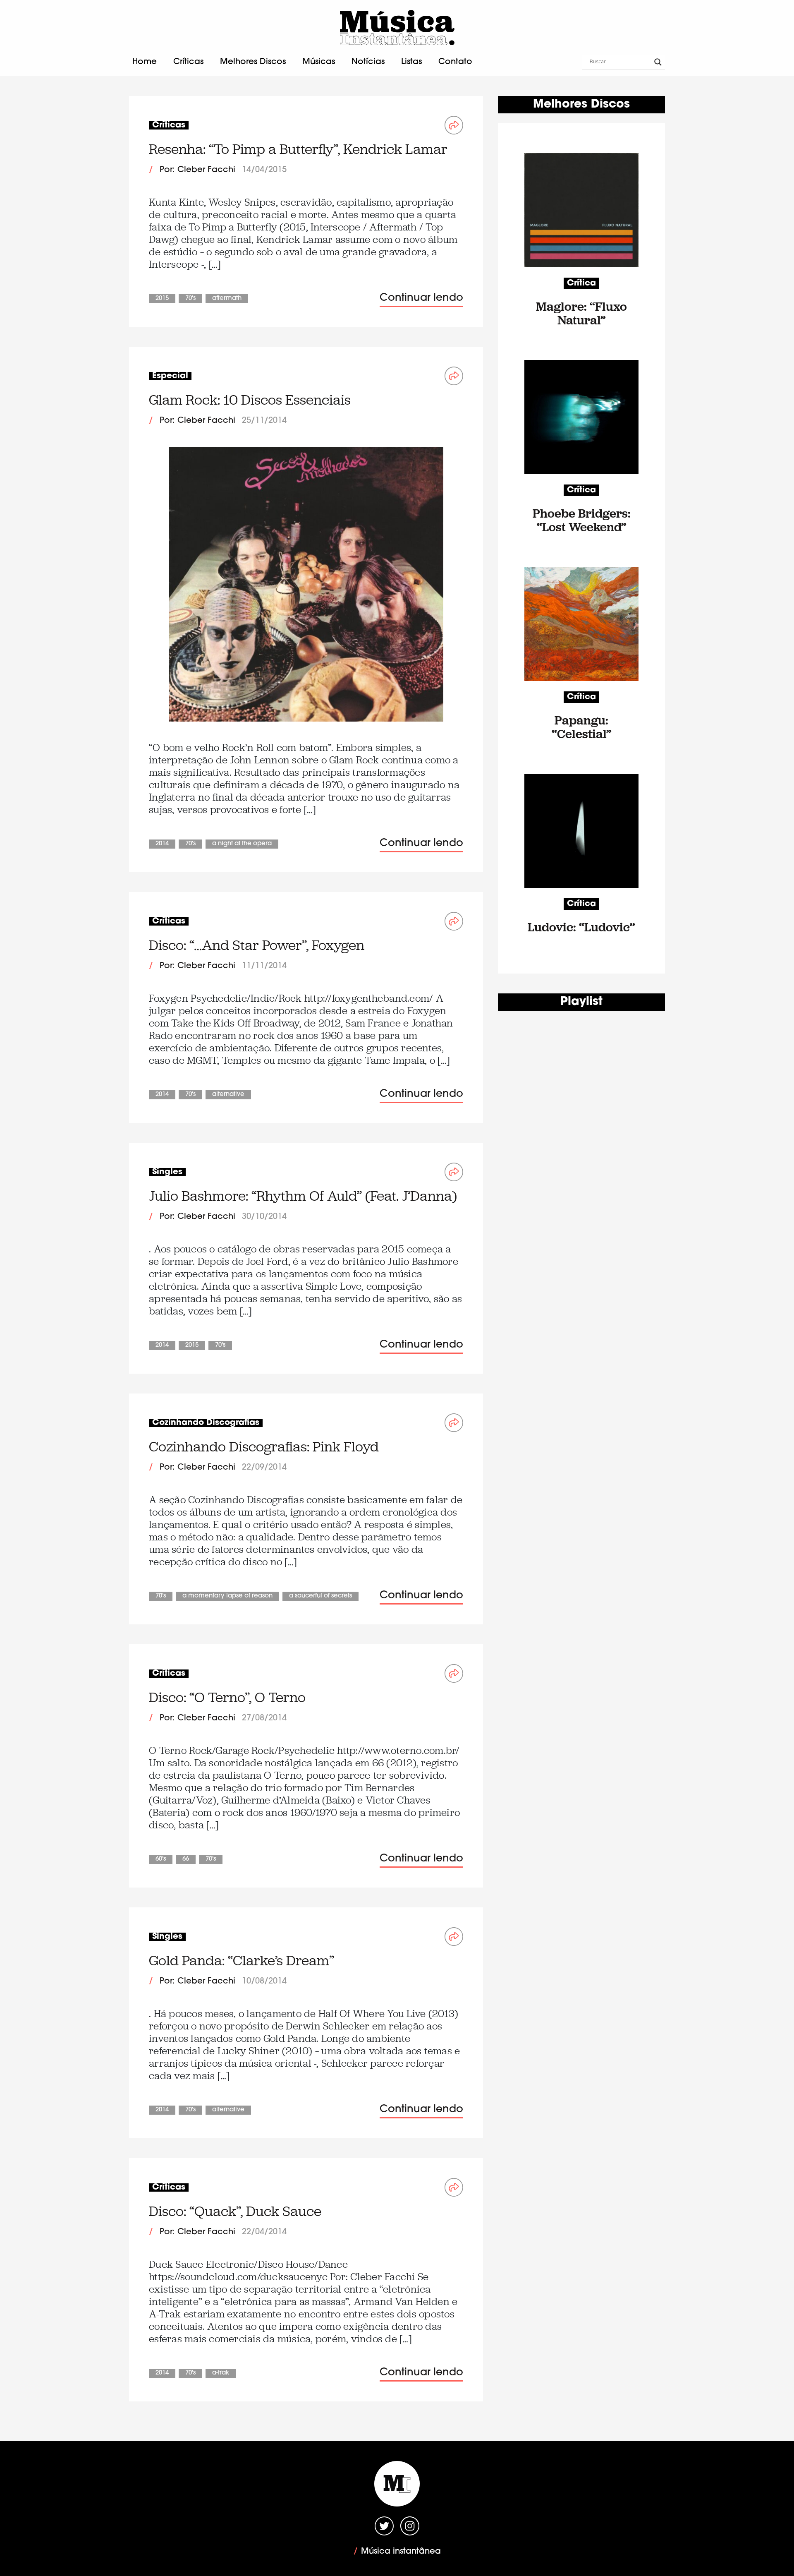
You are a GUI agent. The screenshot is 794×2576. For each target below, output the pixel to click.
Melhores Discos (253, 62)
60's (161, 1859)
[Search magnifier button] (658, 62)
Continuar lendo (421, 298)
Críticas (188, 62)
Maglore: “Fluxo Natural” (581, 313)
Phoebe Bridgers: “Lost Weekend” (582, 520)
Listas (411, 62)
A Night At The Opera (242, 844)
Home (145, 62)
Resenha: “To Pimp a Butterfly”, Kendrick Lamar (298, 149)
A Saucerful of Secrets (320, 1596)
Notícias (368, 62)
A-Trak (221, 2373)
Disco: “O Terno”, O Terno (227, 1697)
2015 (162, 299)
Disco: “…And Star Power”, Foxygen (257, 945)
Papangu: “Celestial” (582, 727)
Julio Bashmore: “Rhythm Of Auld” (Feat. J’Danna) (303, 1196)
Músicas (319, 62)
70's (190, 299)
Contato (455, 62)
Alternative (228, 1095)
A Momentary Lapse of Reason (227, 1596)
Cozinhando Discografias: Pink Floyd (264, 1447)
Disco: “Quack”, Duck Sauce (235, 2211)
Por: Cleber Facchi (197, 170)
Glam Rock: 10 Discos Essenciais (250, 400)
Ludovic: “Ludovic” (581, 927)
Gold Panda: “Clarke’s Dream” (242, 1961)
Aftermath (227, 299)
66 (186, 1859)
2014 (162, 844)
